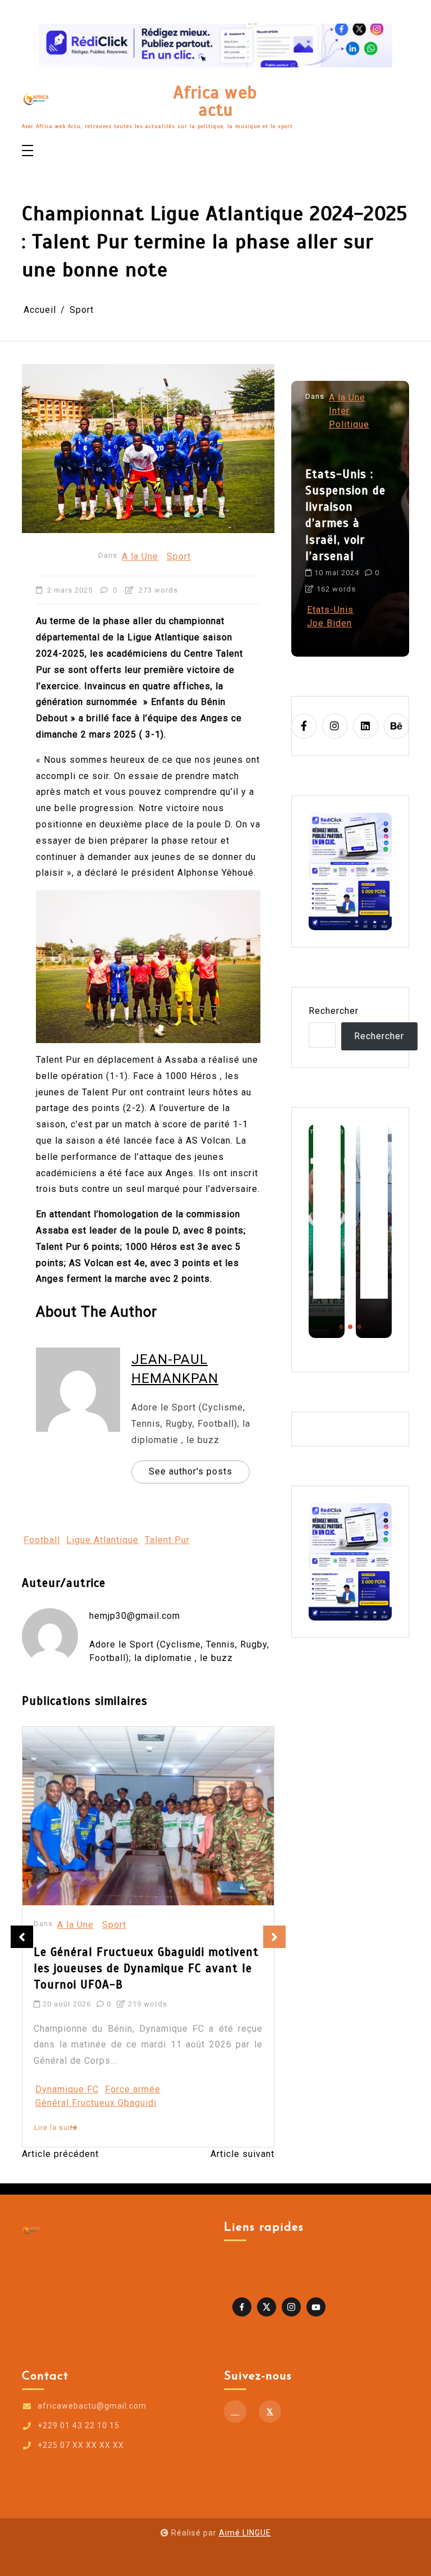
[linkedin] (366, 726)
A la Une (140, 556)
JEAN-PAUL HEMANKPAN (175, 1369)
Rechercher (334, 1011)
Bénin (144, 2089)
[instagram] (335, 726)
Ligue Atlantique (102, 1540)
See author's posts (191, 1471)
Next (274, 1937)
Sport (179, 556)
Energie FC (211, 2089)
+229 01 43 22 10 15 (79, 2425)
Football (42, 1540)
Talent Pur (167, 1540)
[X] (270, 2411)
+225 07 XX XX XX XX (81, 2445)
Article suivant (242, 2154)
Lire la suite (56, 2128)
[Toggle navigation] (27, 151)
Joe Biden (329, 623)
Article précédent (60, 2154)
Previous (22, 1937)
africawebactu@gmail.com (92, 2406)
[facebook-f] (304, 726)
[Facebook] (235, 2411)
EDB (171, 2089)
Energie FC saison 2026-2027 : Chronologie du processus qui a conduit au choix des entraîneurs (145, 1968)
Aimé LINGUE (245, 2533)
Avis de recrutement (80, 2089)
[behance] (396, 726)
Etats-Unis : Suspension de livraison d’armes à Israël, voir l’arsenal (345, 515)
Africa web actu (215, 101)
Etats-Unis (330, 610)
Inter (339, 411)
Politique (349, 424)
